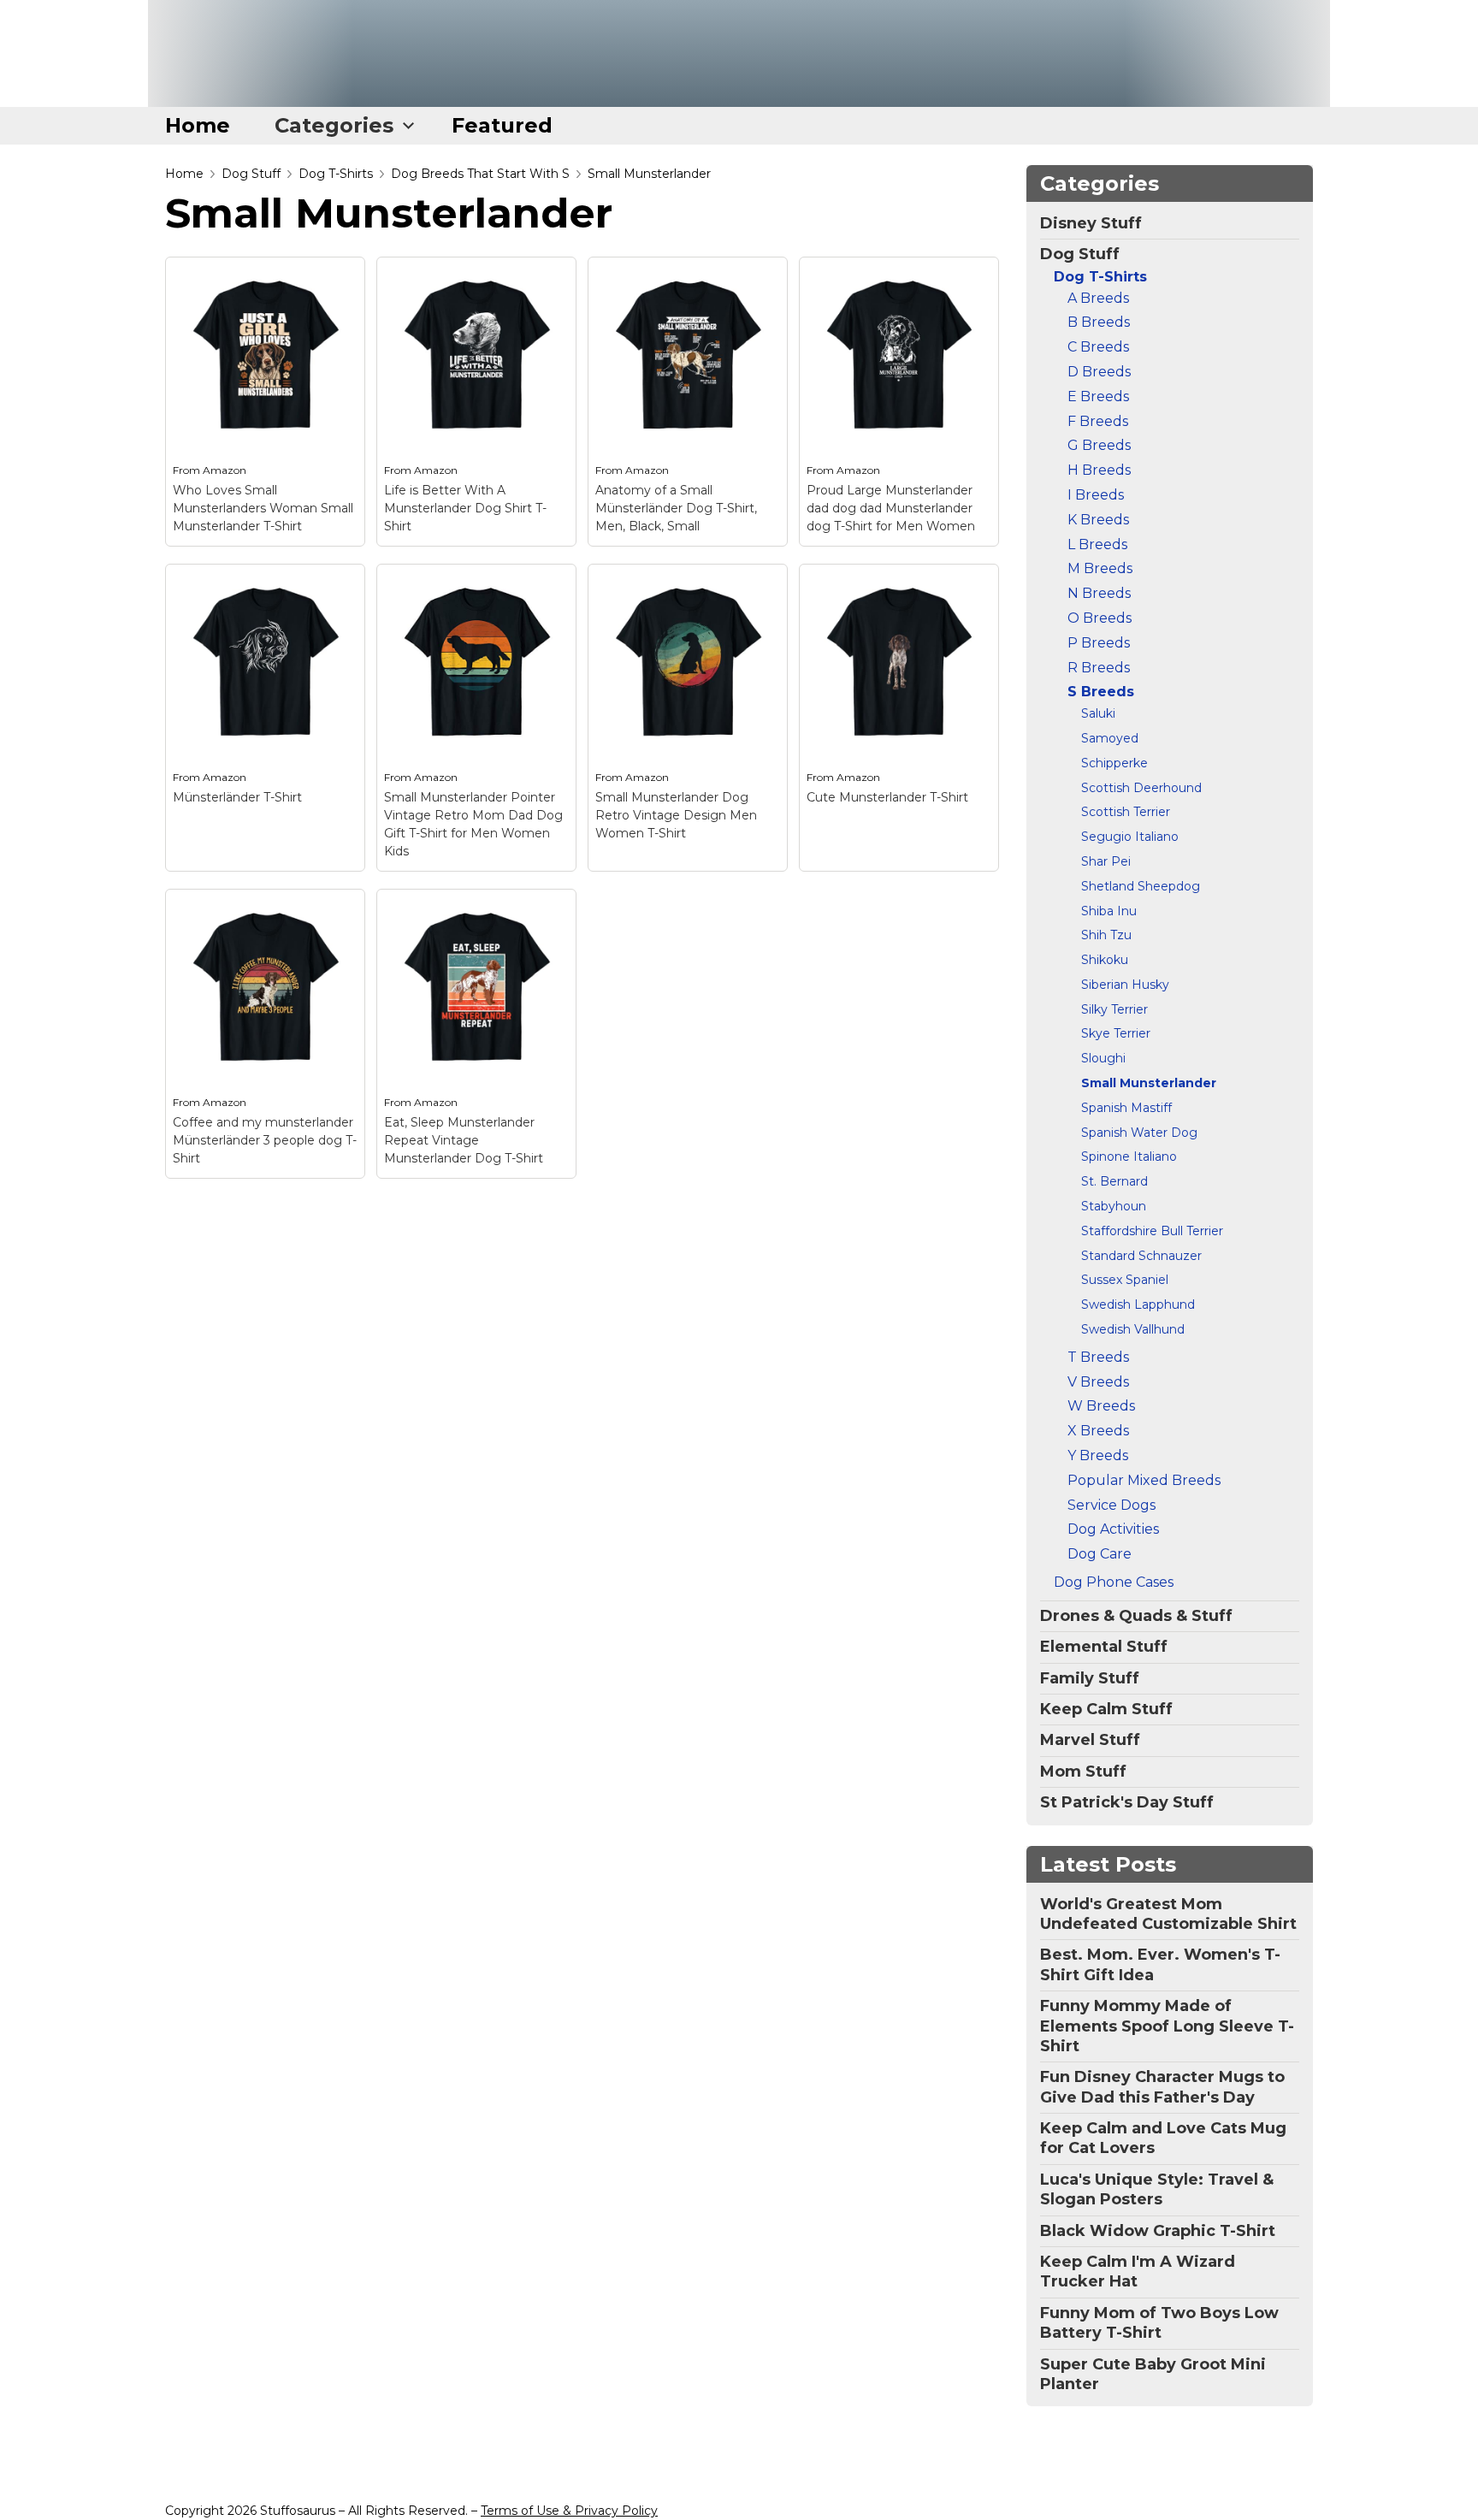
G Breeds (1099, 445)
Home (198, 125)
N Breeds (1099, 593)
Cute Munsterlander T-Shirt (887, 797)
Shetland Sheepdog (1141, 886)
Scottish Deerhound (1141, 788)
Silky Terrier (1114, 1009)
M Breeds (1100, 568)
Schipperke (1114, 763)
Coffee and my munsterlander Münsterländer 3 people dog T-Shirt (265, 1140)
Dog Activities (1113, 1529)
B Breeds (1099, 322)
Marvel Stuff (1090, 1740)
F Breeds (1098, 421)
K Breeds (1098, 520)
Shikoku (1105, 960)
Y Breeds (1098, 1455)
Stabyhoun (1114, 1206)
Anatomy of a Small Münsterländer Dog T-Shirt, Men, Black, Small (676, 508)
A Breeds (1098, 298)
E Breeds (1098, 396)
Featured (502, 125)
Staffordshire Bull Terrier (1152, 1231)
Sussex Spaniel (1125, 1280)
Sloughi (1103, 1058)
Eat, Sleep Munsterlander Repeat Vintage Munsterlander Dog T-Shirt (464, 1140)
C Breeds (1098, 347)
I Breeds (1096, 495)
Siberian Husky (1125, 985)
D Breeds (1099, 372)
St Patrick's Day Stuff (1127, 1802)
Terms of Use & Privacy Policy (569, 2511)
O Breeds (1100, 618)
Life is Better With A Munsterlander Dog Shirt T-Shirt (465, 508)
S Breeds (1101, 692)
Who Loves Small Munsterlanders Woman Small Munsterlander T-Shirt (263, 508)
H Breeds (1099, 470)
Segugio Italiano (1130, 837)
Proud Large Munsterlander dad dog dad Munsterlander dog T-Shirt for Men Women (891, 508)
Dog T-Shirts (336, 174)
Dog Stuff (251, 174)
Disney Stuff (1091, 223)
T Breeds (1098, 1357)
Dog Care (1100, 1554)
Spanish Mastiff (1126, 1108)
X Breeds (1098, 1431)
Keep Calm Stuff (1106, 1709)
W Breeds (1101, 1406)
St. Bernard (1114, 1181)
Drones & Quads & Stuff (1136, 1616)
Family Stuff (1090, 1678)
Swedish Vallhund (1133, 1329)
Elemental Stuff (1104, 1647)
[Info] (342, 280)
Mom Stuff (1083, 1772)
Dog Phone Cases (1114, 1582)
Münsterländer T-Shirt (237, 797)
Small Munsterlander (649, 174)
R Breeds (1099, 668)
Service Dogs (1111, 1505)
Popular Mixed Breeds (1144, 1480)
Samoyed (1110, 738)
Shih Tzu (1106, 935)
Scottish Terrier (1126, 812)
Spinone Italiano (1129, 1156)
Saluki (1098, 713)
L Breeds (1097, 544)
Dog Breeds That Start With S (480, 174)
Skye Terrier (1116, 1033)
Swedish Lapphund (1138, 1304)
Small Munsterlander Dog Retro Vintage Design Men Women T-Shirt (676, 815)
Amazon (225, 470)
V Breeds (1098, 1382)
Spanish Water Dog (1139, 1133)
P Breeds (1099, 643)
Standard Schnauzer (1141, 1256)
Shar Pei (1106, 861)
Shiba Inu (1109, 911)
